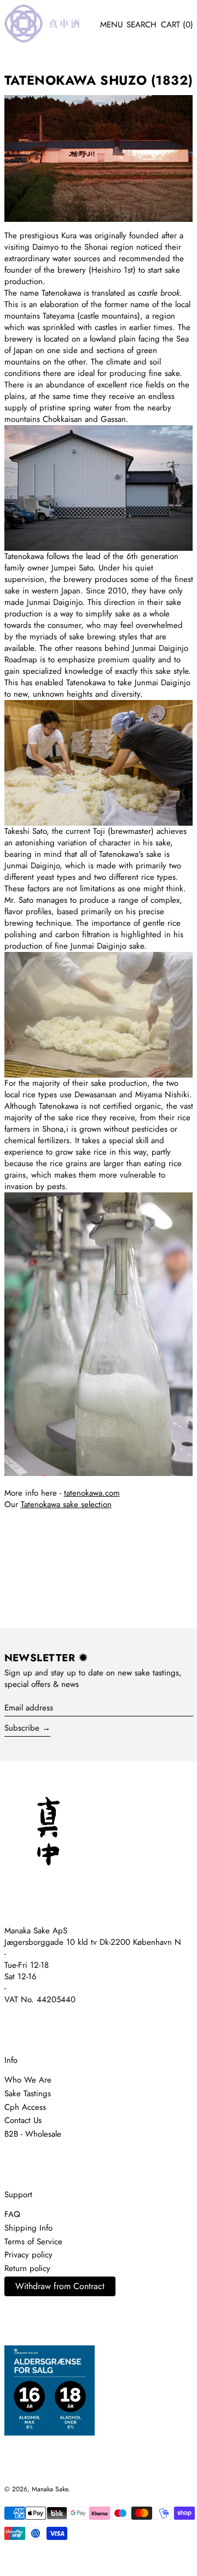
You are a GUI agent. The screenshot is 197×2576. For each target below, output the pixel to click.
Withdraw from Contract (60, 2286)
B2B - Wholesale (33, 2134)
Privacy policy (28, 2255)
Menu (111, 25)
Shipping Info (28, 2228)
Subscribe (22, 1728)
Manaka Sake (50, 2489)
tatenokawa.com (92, 1493)
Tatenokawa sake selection (66, 1504)
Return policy (27, 2268)
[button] (141, 25)
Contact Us (23, 2120)
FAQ (12, 2214)
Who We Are (28, 2080)
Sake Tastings (28, 2093)
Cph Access (25, 2107)
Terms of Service (33, 2242)
